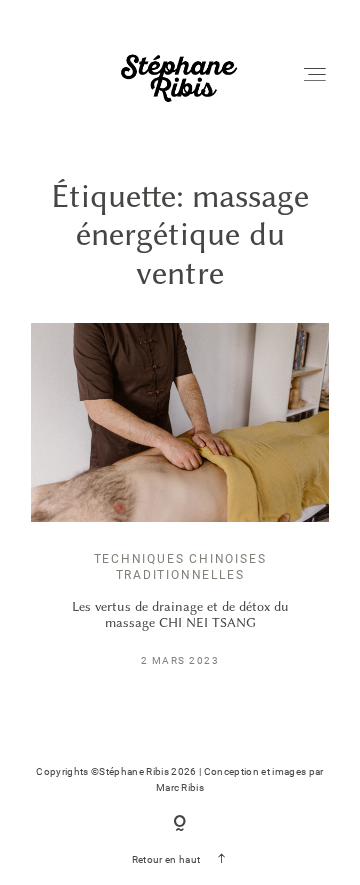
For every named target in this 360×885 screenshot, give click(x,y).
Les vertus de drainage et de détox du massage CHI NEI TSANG (180, 614)
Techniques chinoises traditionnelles (180, 567)
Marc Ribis (180, 787)
